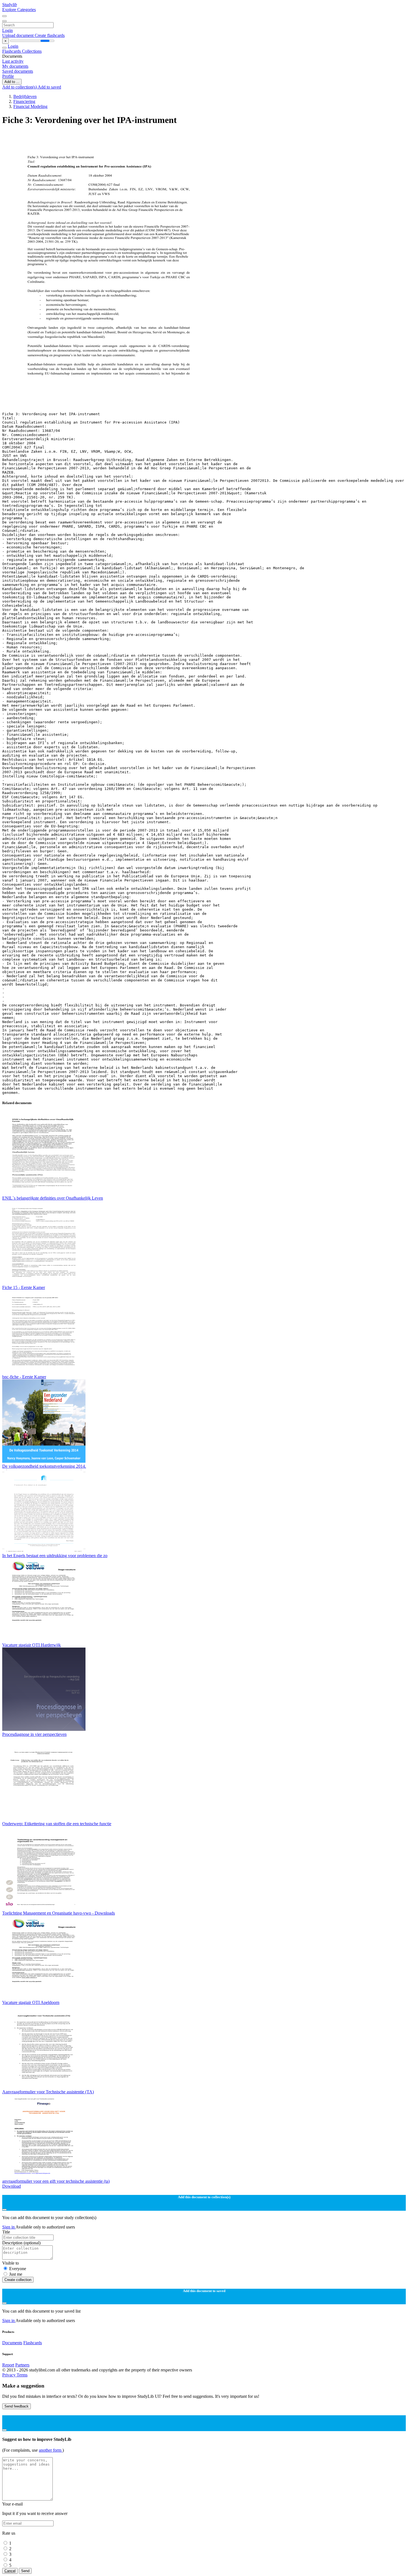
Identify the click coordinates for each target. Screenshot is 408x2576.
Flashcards (12, 51)
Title (6, 2232)
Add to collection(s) (20, 87)
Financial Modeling (30, 106)
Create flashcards (50, 35)
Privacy (9, 2375)
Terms (22, 2375)
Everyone (18, 2269)
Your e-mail (12, 2504)
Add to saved (49, 87)
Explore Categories (19, 10)
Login (7, 30)
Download (12, 2186)
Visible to (11, 2263)
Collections (32, 51)
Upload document (18, 35)
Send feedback (17, 2406)
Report (8, 2365)
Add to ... (12, 82)
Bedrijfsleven (25, 96)
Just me (16, 2274)
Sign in (9, 2227)
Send (25, 2571)
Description (21, 2243)
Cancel (10, 2571)
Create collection (18, 2280)
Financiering (24, 101)
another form (51, 2450)
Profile (8, 76)
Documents (12, 2343)
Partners (22, 2365)
